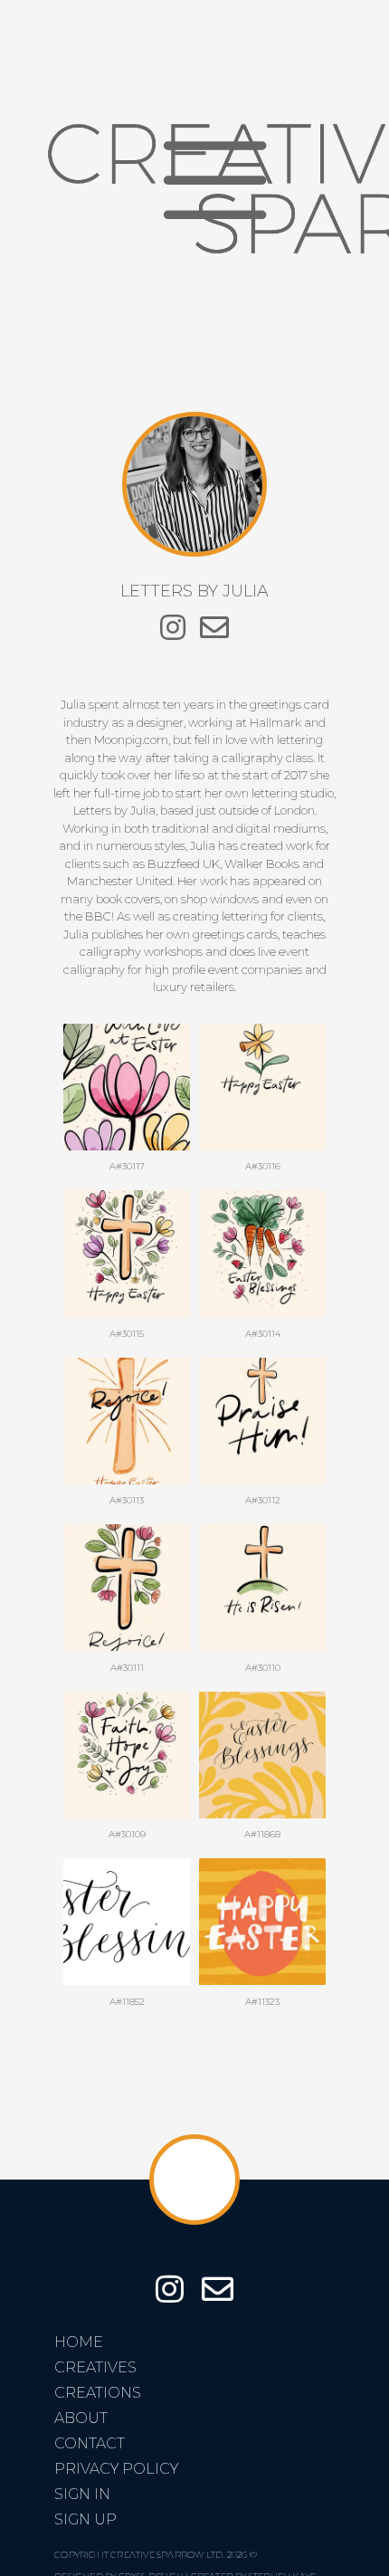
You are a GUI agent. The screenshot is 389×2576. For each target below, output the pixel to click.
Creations (98, 2393)
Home (79, 2342)
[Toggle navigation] (215, 181)
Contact (90, 2443)
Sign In (82, 2494)
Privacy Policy (116, 2469)
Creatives (95, 2367)
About (81, 2418)
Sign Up (85, 2519)
